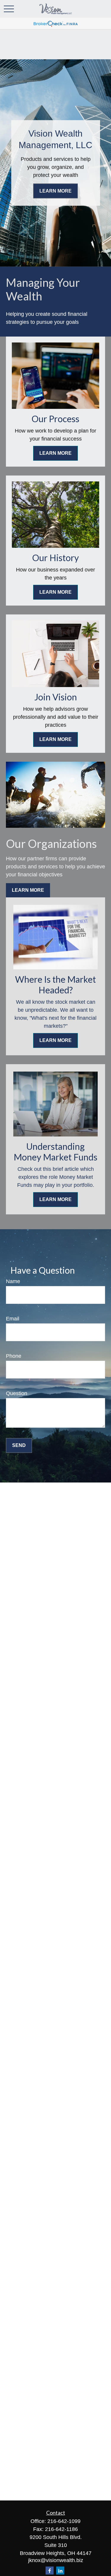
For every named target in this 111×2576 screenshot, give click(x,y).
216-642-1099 (64, 2521)
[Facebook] (50, 2571)
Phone (14, 1356)
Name (13, 1281)
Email (13, 1319)
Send (19, 1445)
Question (17, 1393)
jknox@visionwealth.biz (56, 2560)
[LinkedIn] (60, 2571)
